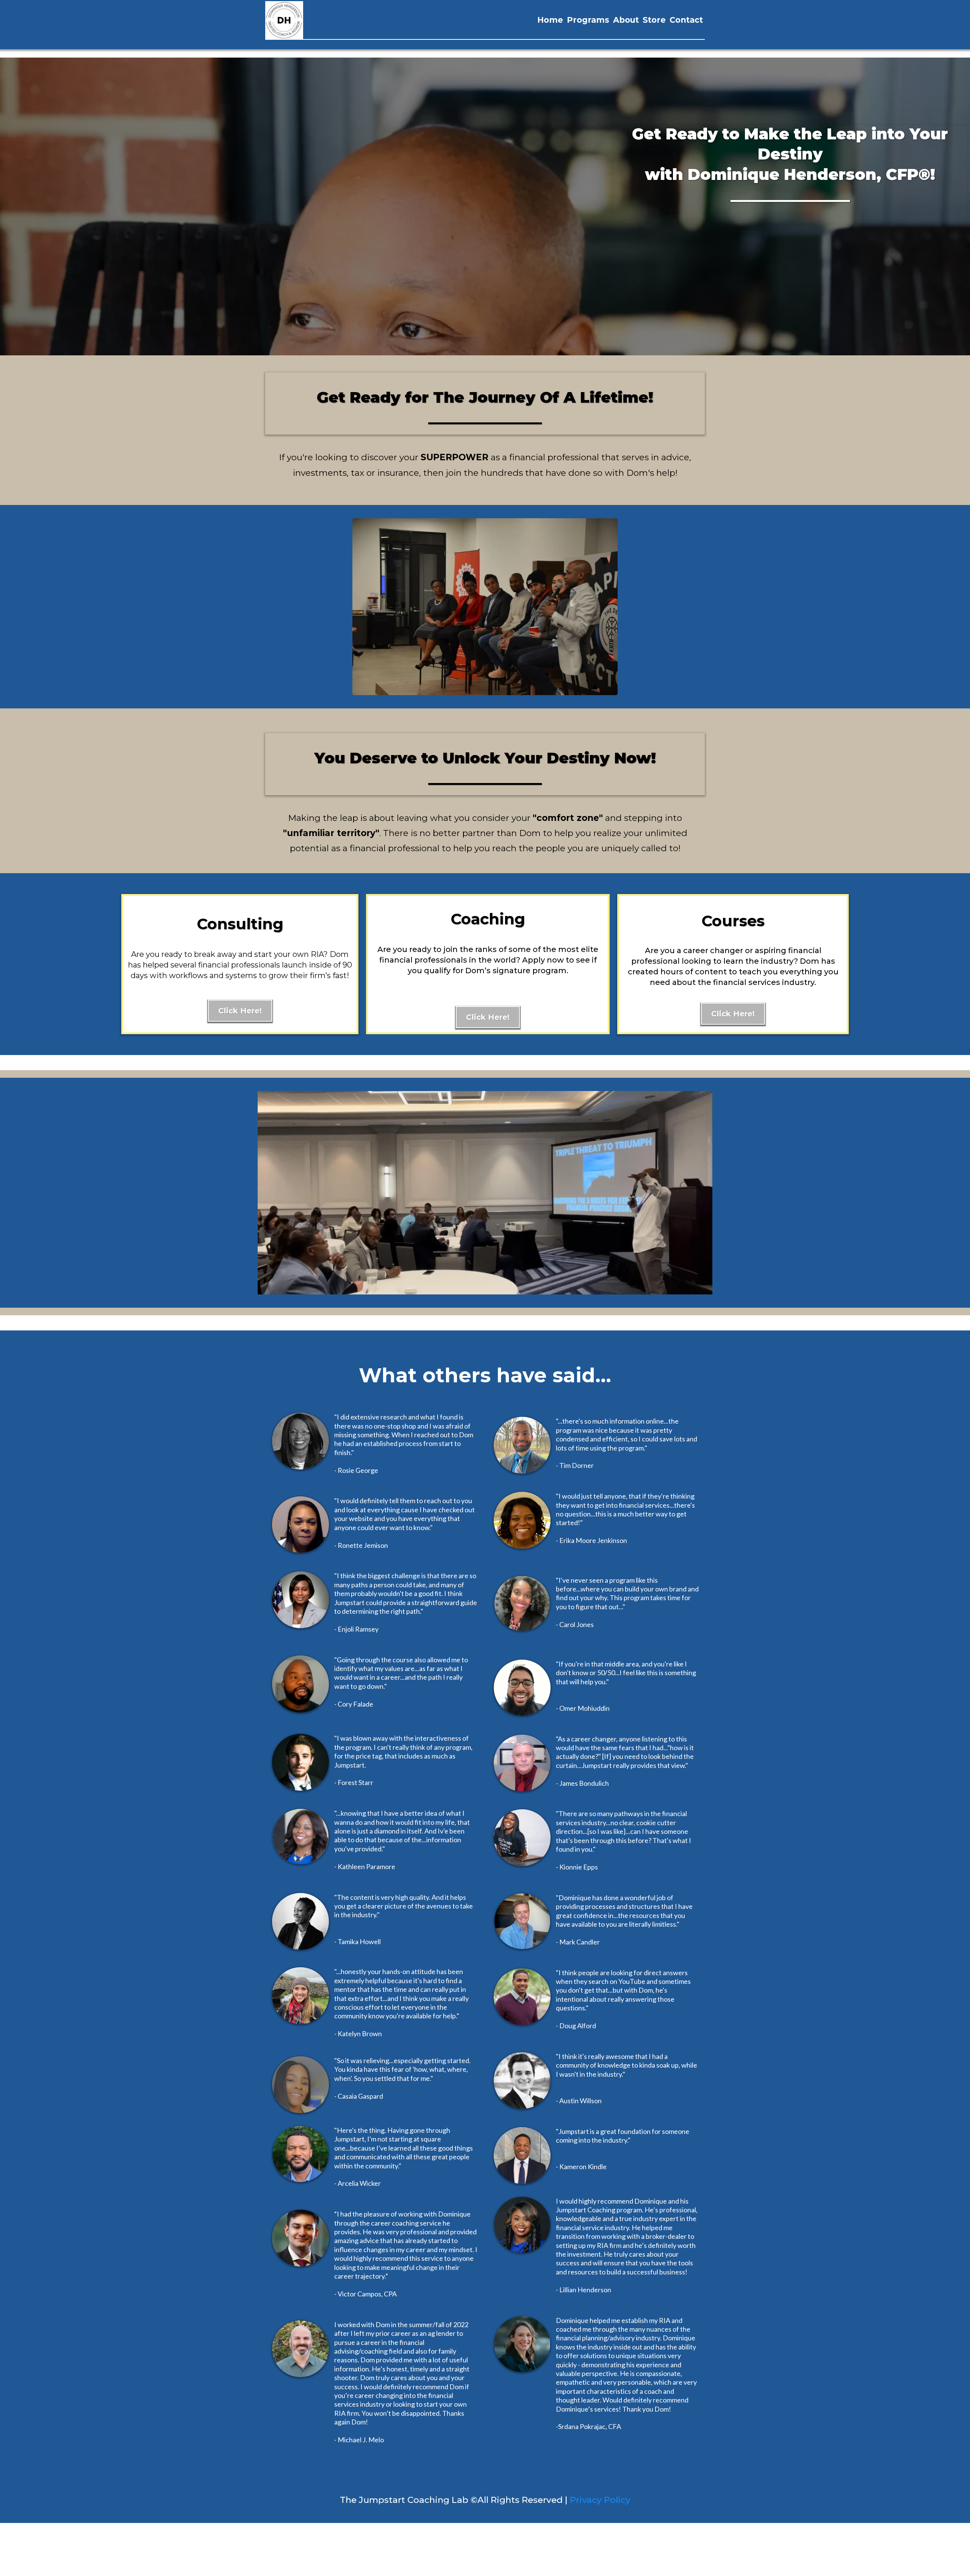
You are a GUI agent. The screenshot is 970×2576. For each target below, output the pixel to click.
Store (654, 20)
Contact (686, 20)
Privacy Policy (600, 2500)
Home (550, 20)
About (626, 20)
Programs (588, 20)
